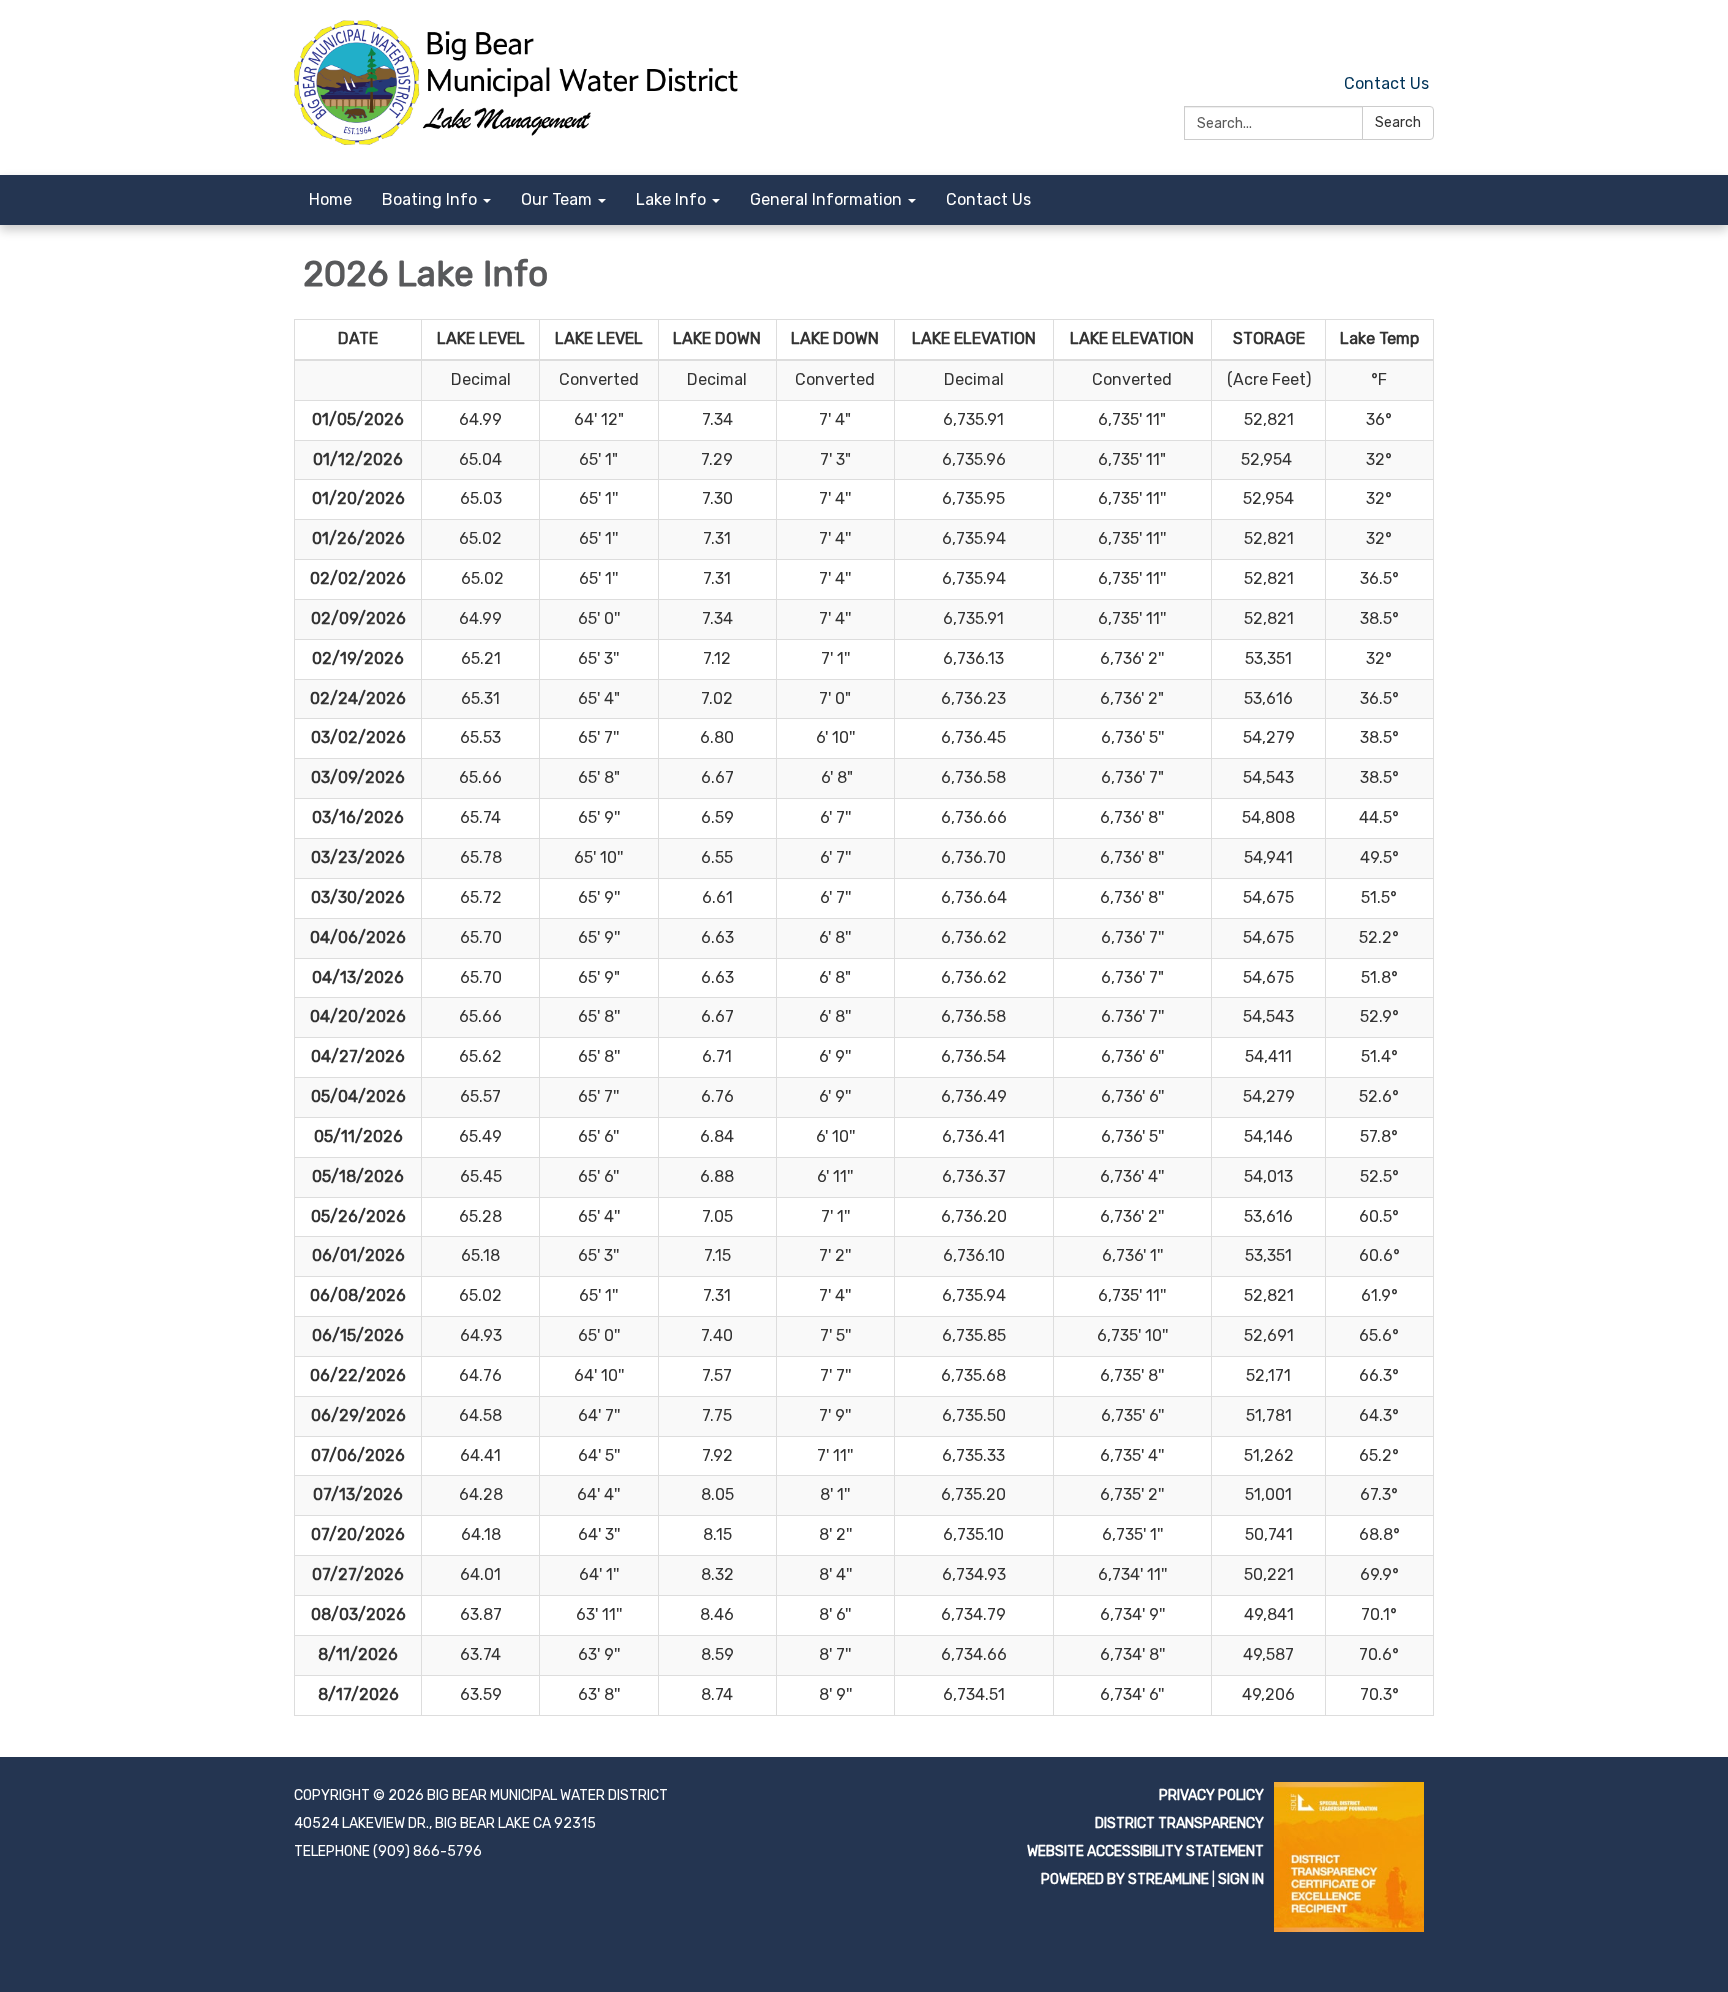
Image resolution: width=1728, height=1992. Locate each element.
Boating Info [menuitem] (429, 199)
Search (1398, 122)
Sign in (1241, 1879)
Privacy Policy (1211, 1795)
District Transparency (1179, 1823)
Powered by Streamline (1125, 1879)
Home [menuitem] (330, 199)
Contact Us (1386, 83)
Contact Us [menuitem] (988, 199)
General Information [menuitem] (826, 199)
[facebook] (1421, 39)
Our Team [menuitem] (556, 199)
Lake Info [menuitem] (671, 199)
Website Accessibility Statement (1145, 1851)
